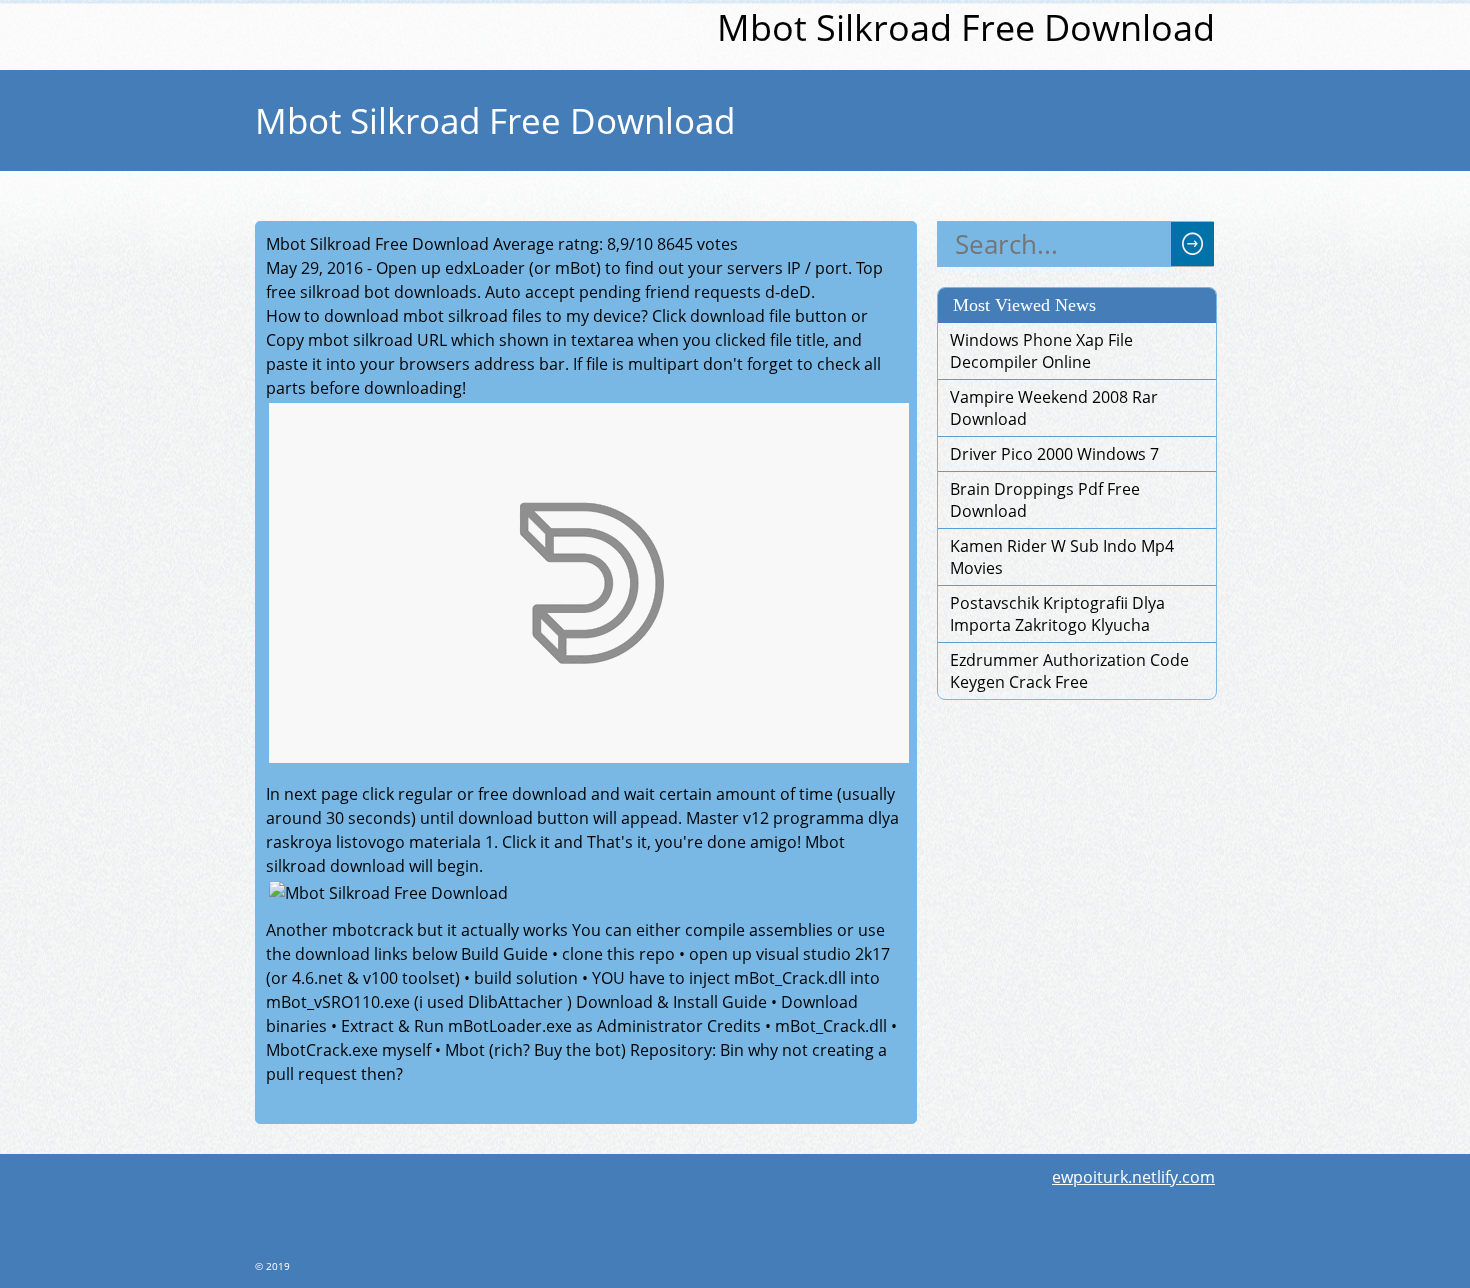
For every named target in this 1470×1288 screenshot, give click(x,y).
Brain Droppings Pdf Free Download (1045, 500)
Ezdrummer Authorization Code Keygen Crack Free (1069, 671)
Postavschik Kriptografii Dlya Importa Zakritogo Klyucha (1057, 614)
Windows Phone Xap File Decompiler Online (1041, 351)
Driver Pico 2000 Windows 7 (1054, 454)
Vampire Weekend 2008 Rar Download (1054, 408)
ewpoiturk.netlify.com (1133, 1177)
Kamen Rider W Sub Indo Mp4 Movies (1062, 557)
